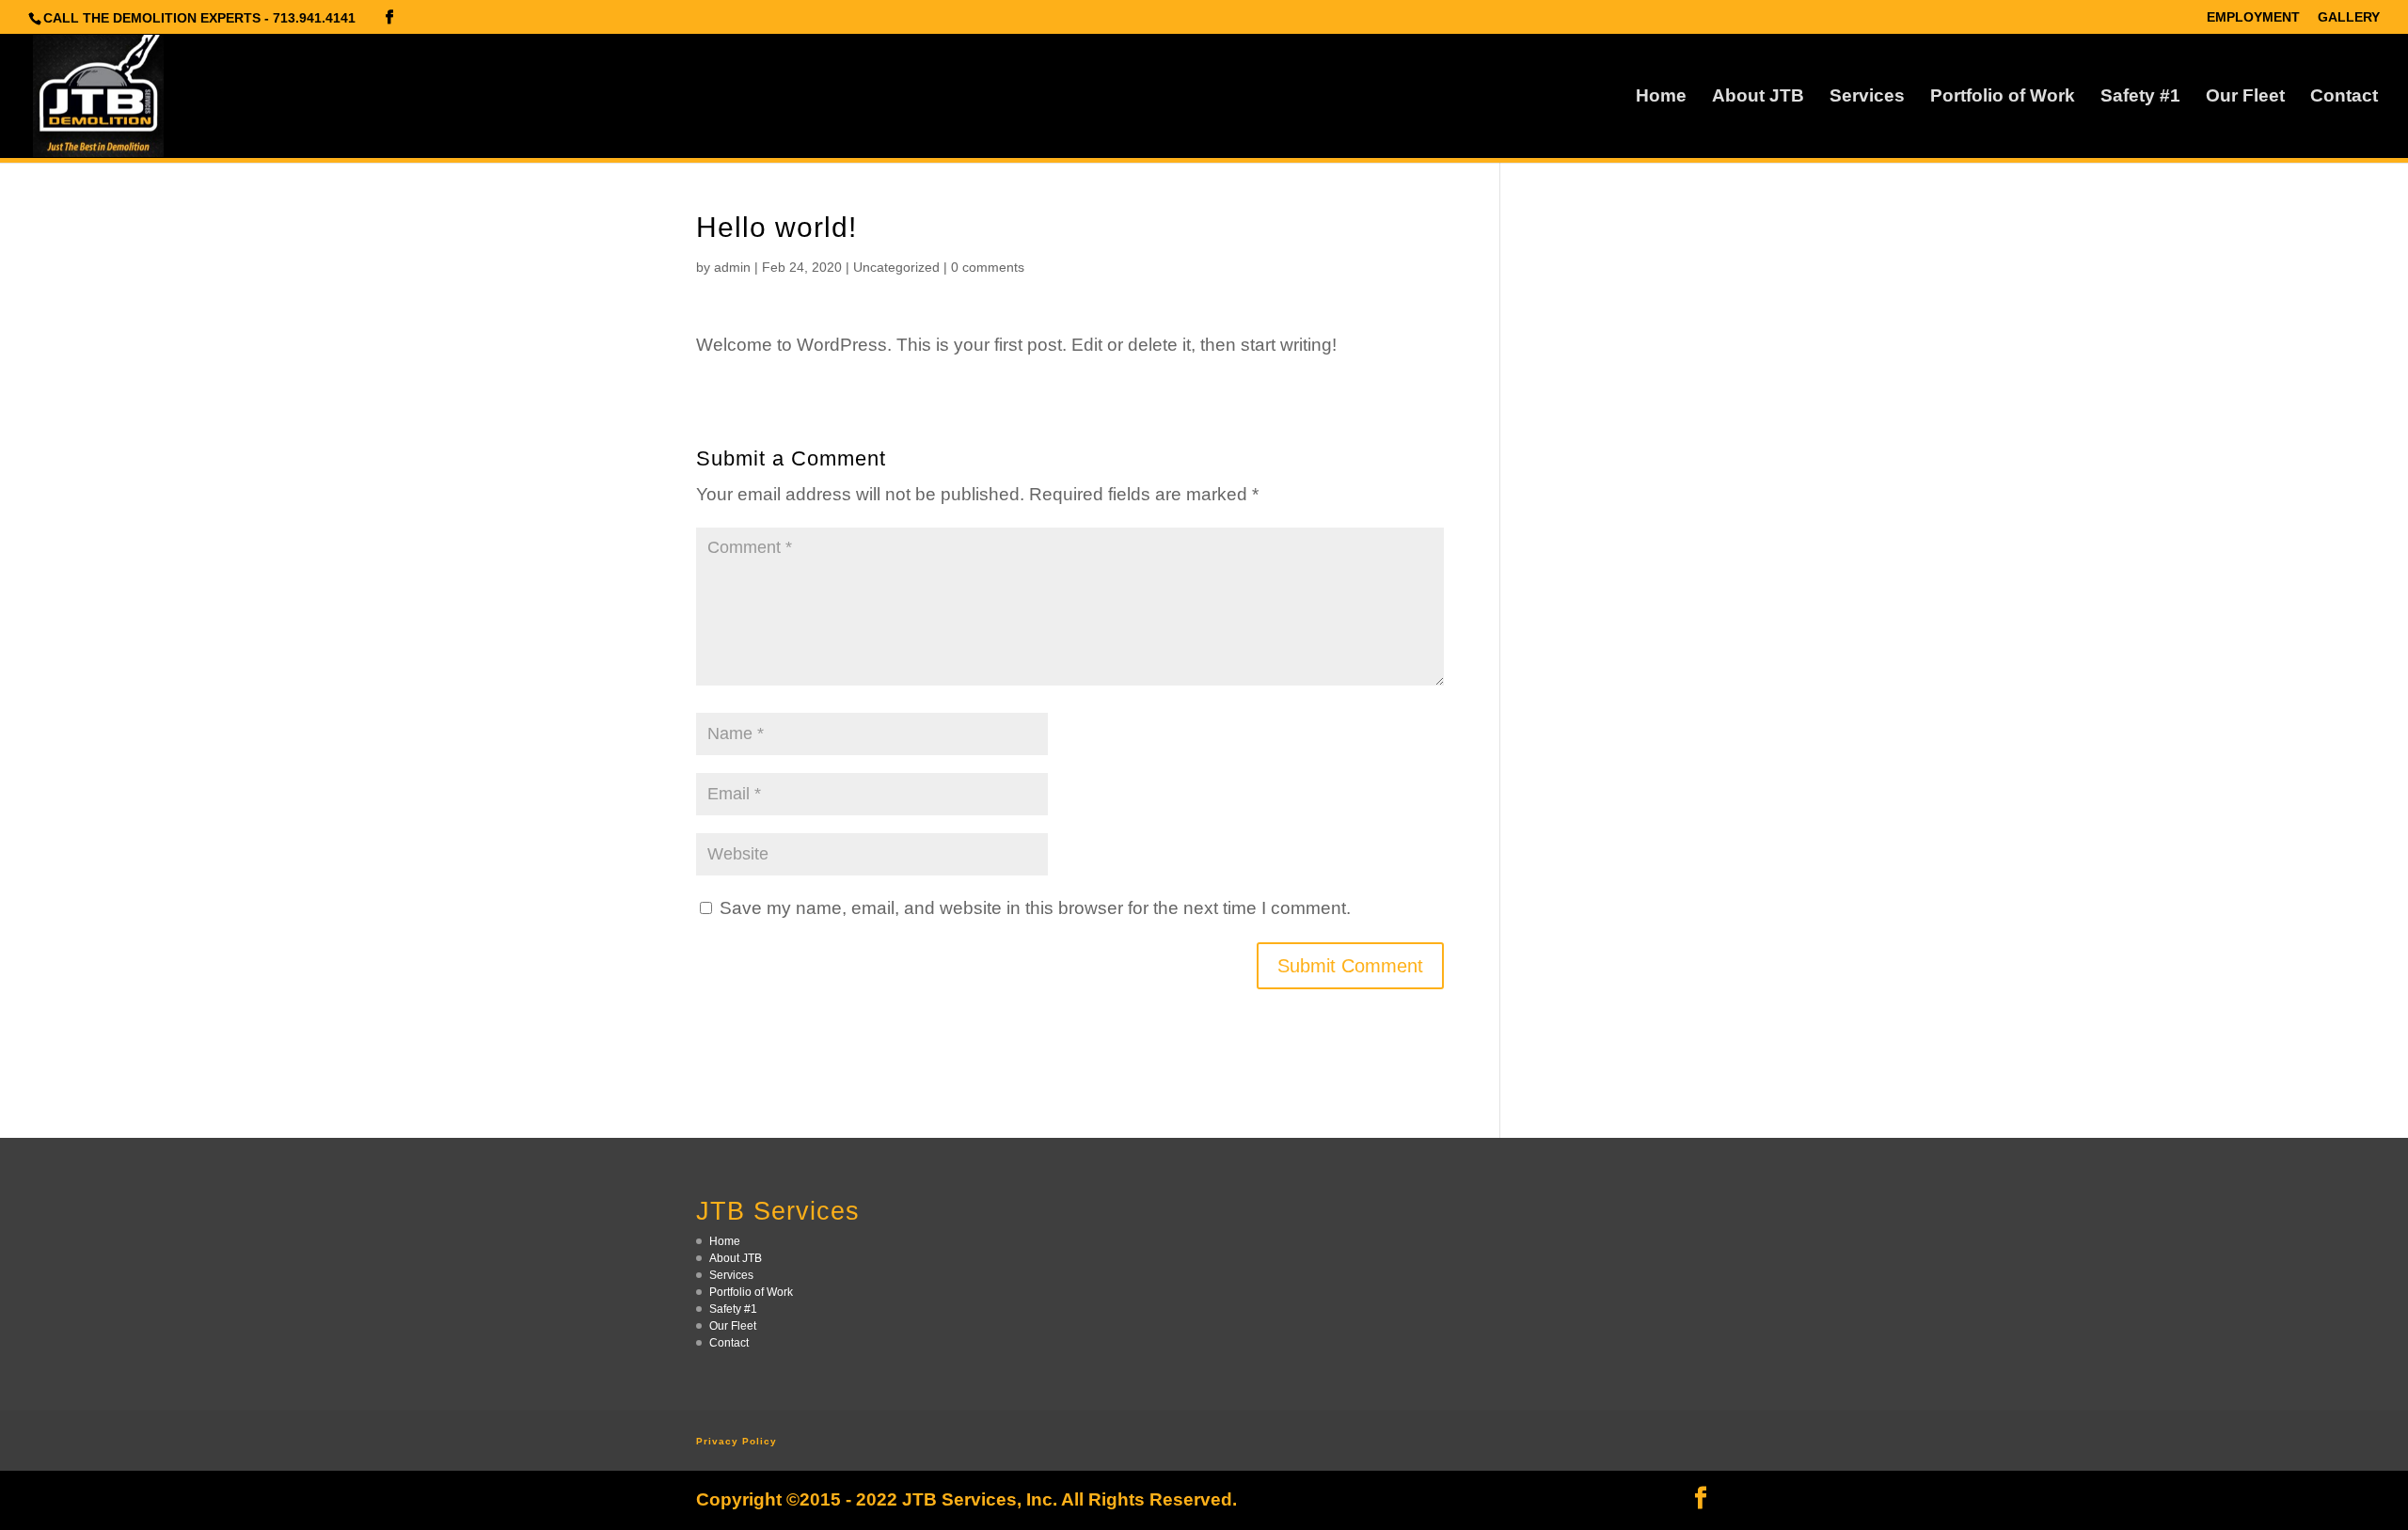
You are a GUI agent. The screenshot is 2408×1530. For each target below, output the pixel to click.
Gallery (2349, 17)
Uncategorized (896, 267)
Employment (2253, 17)
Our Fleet (2245, 97)
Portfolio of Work (2003, 97)
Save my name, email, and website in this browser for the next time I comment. (1035, 908)
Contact (2344, 97)
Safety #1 (2140, 97)
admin (732, 267)
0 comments (988, 267)
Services (1867, 97)
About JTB (1758, 97)
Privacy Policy (737, 1441)
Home (1661, 97)
